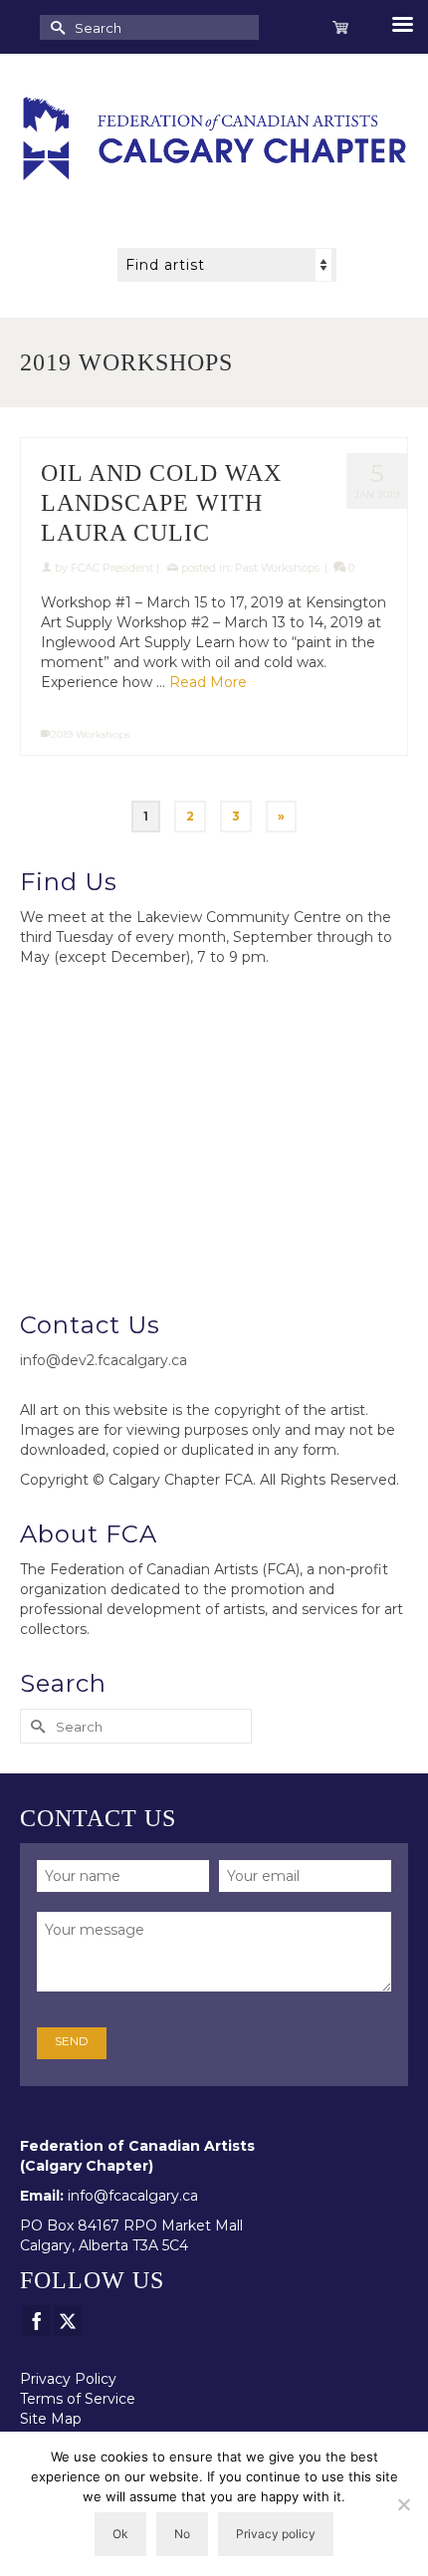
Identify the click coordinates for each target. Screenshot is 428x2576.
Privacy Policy (68, 2379)
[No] (403, 2504)
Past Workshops (277, 568)
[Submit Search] (55, 27)
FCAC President (112, 568)
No (182, 2534)
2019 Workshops (90, 734)
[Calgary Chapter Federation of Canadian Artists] (214, 138)
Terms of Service (78, 2399)
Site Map (51, 2419)
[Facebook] (37, 2321)
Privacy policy (276, 2534)
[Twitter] (68, 2321)
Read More (208, 682)
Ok (120, 2534)
